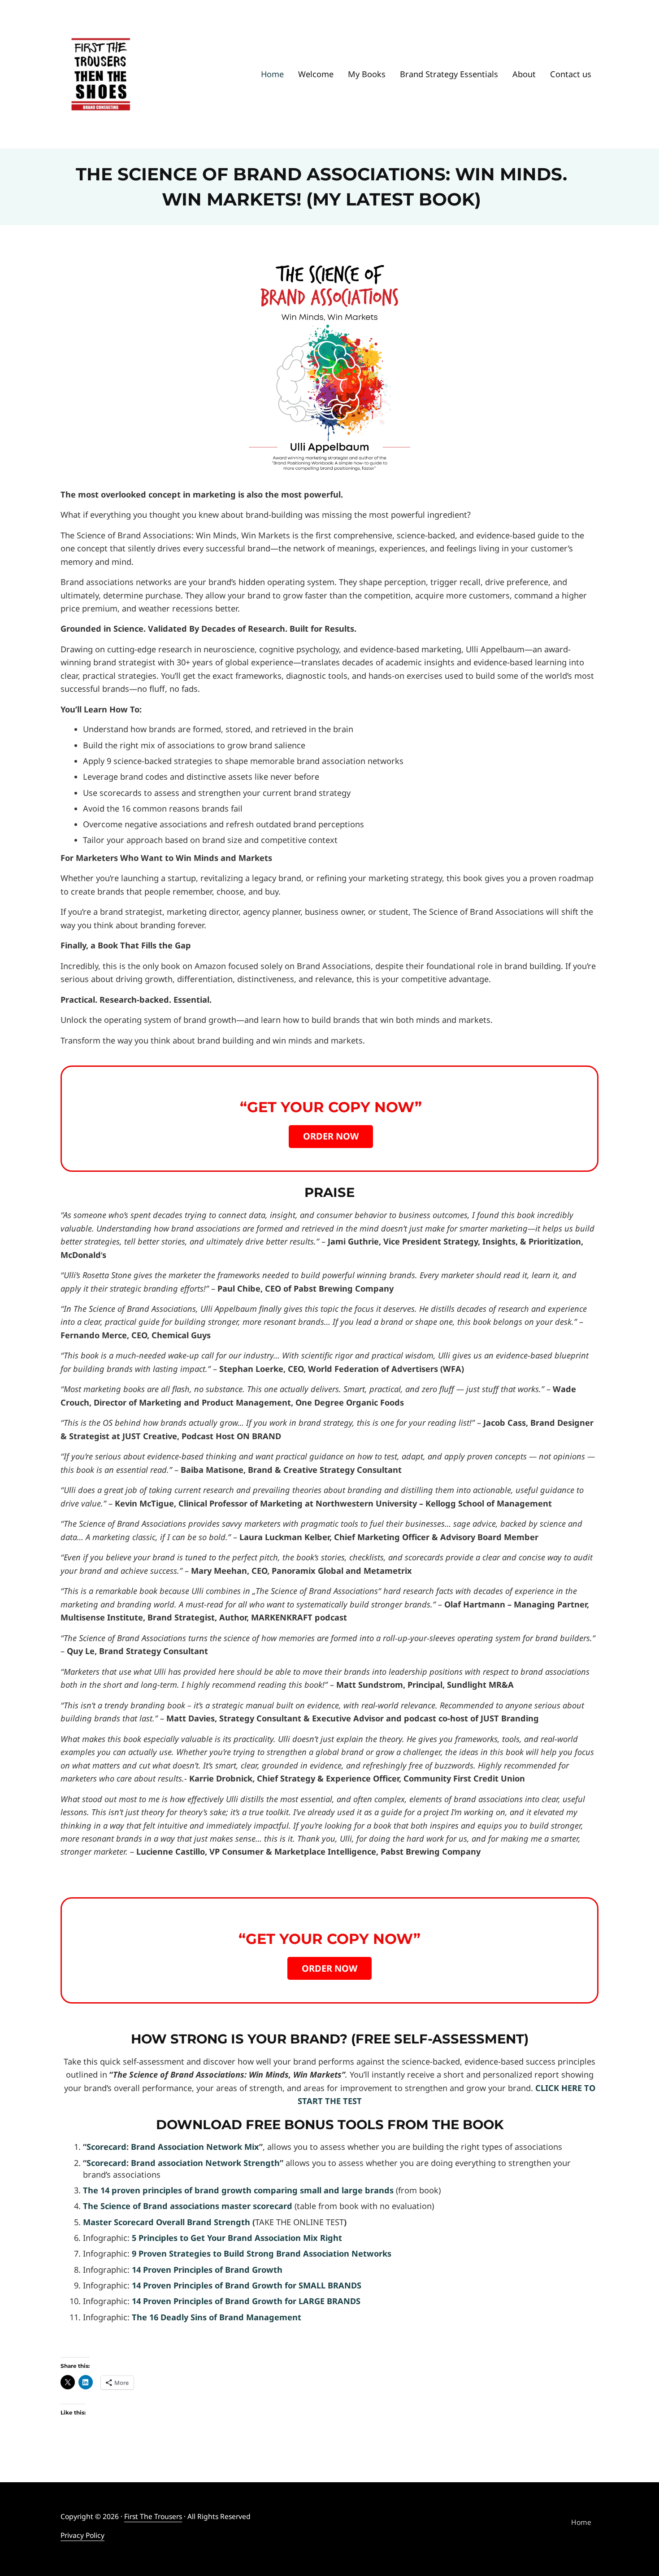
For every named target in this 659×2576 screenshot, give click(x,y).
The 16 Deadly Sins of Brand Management (217, 2317)
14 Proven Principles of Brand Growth (207, 2270)
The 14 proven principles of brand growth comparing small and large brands (239, 2190)
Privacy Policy (82, 2535)
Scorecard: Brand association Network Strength (183, 2163)
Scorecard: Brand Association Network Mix (173, 2147)
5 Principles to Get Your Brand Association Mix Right (237, 2238)
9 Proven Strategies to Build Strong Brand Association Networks (262, 2253)
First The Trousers (153, 2516)
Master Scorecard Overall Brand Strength (167, 2222)
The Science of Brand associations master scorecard (188, 2206)
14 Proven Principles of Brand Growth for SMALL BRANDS (247, 2285)
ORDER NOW (331, 1136)
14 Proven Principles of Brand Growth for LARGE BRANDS (246, 2301)
